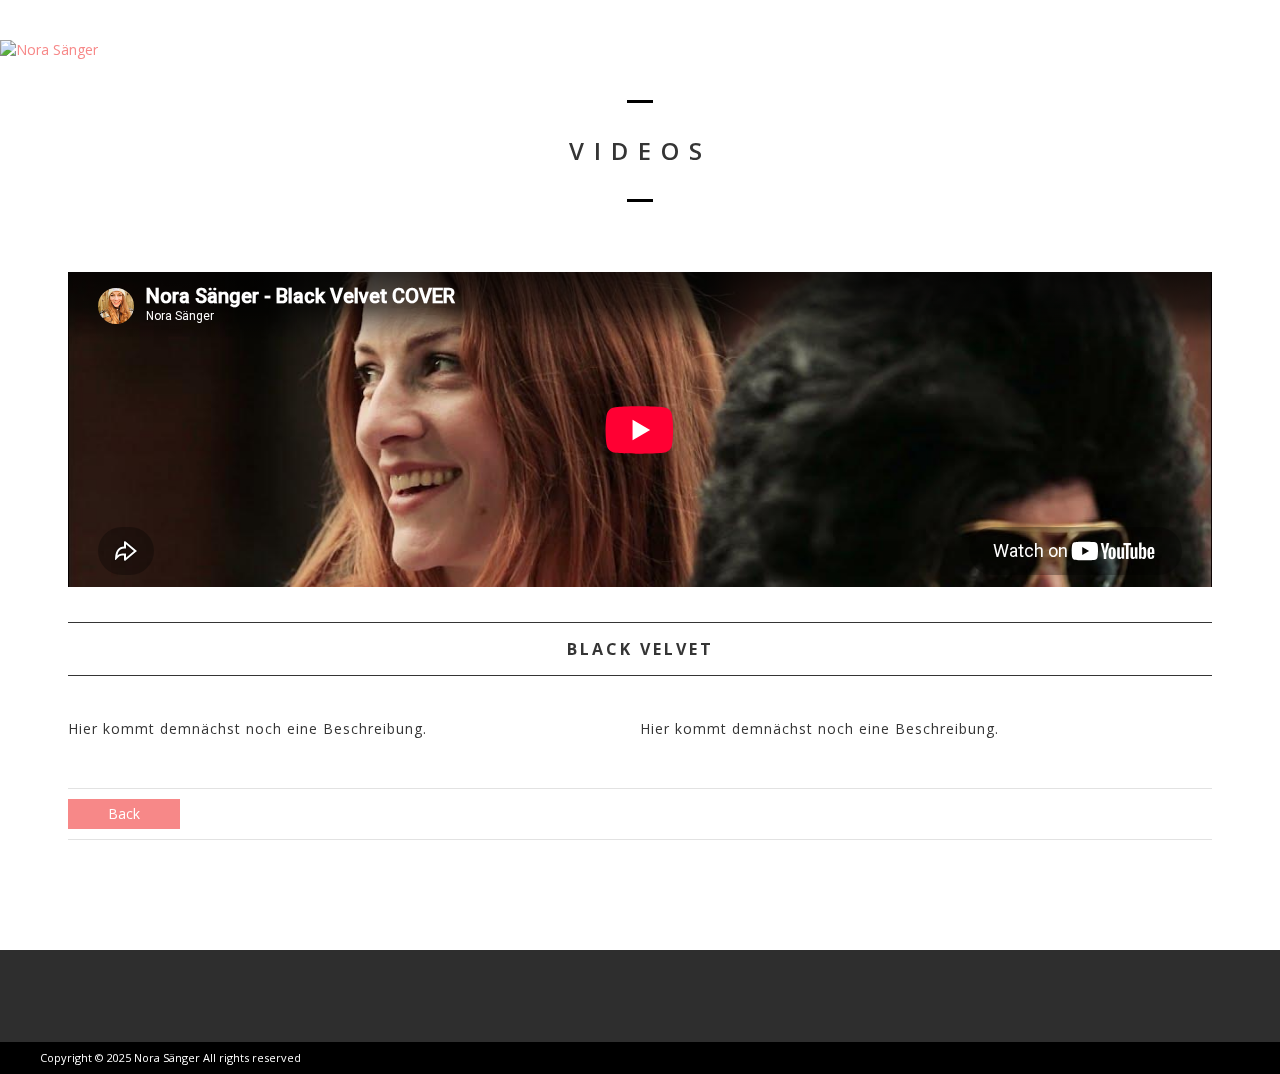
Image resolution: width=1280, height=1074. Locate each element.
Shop (1154, 65)
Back (124, 813)
